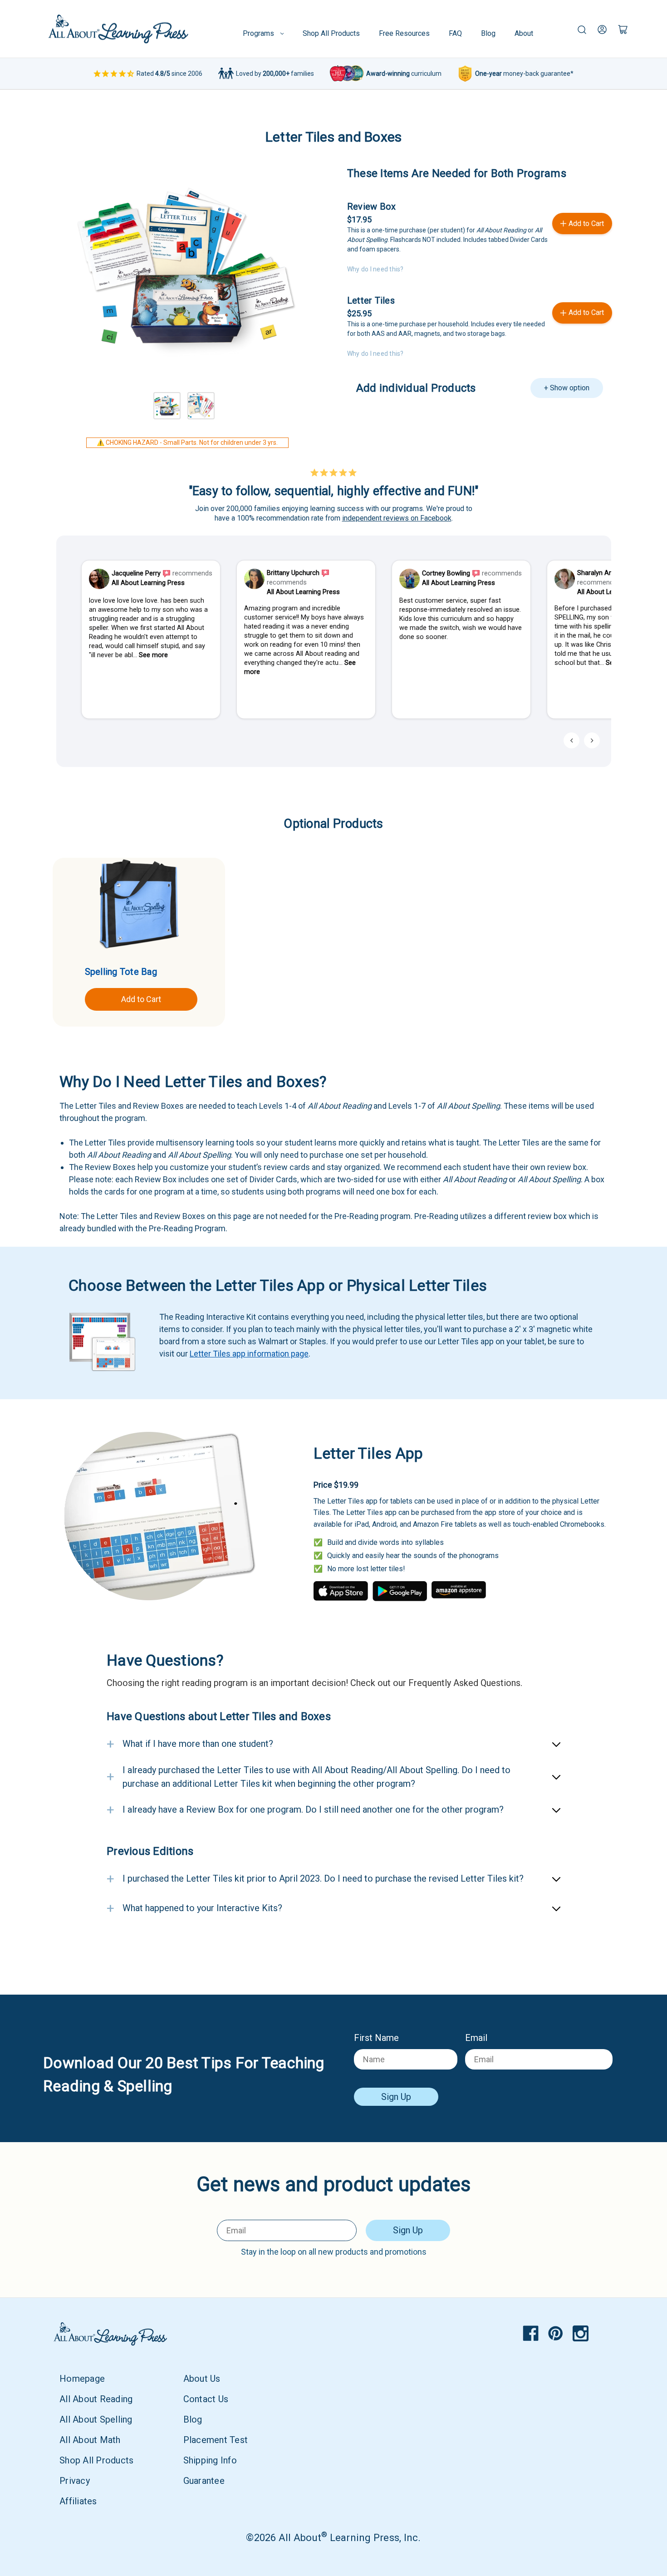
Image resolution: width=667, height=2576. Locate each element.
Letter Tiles (371, 300)
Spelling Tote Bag (121, 972)
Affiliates (78, 2501)
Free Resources (404, 33)
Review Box (372, 206)
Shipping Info (210, 2460)
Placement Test (216, 2440)
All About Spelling (96, 2419)
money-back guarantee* (524, 74)
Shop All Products (331, 33)
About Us (202, 2379)
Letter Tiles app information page (249, 1354)
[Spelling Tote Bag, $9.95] (139, 905)
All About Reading (96, 2399)
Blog (488, 33)
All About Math (90, 2440)
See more (153, 655)
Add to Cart (141, 999)
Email (476, 2038)
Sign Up (396, 2097)
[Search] (582, 29)
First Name (376, 2038)
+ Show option (567, 388)
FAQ (455, 33)
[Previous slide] (571, 740)
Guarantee (204, 2481)
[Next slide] (592, 740)
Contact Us (206, 2399)
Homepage (82, 2379)
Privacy (75, 2481)
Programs (258, 33)
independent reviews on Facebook (397, 518)
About (524, 33)
